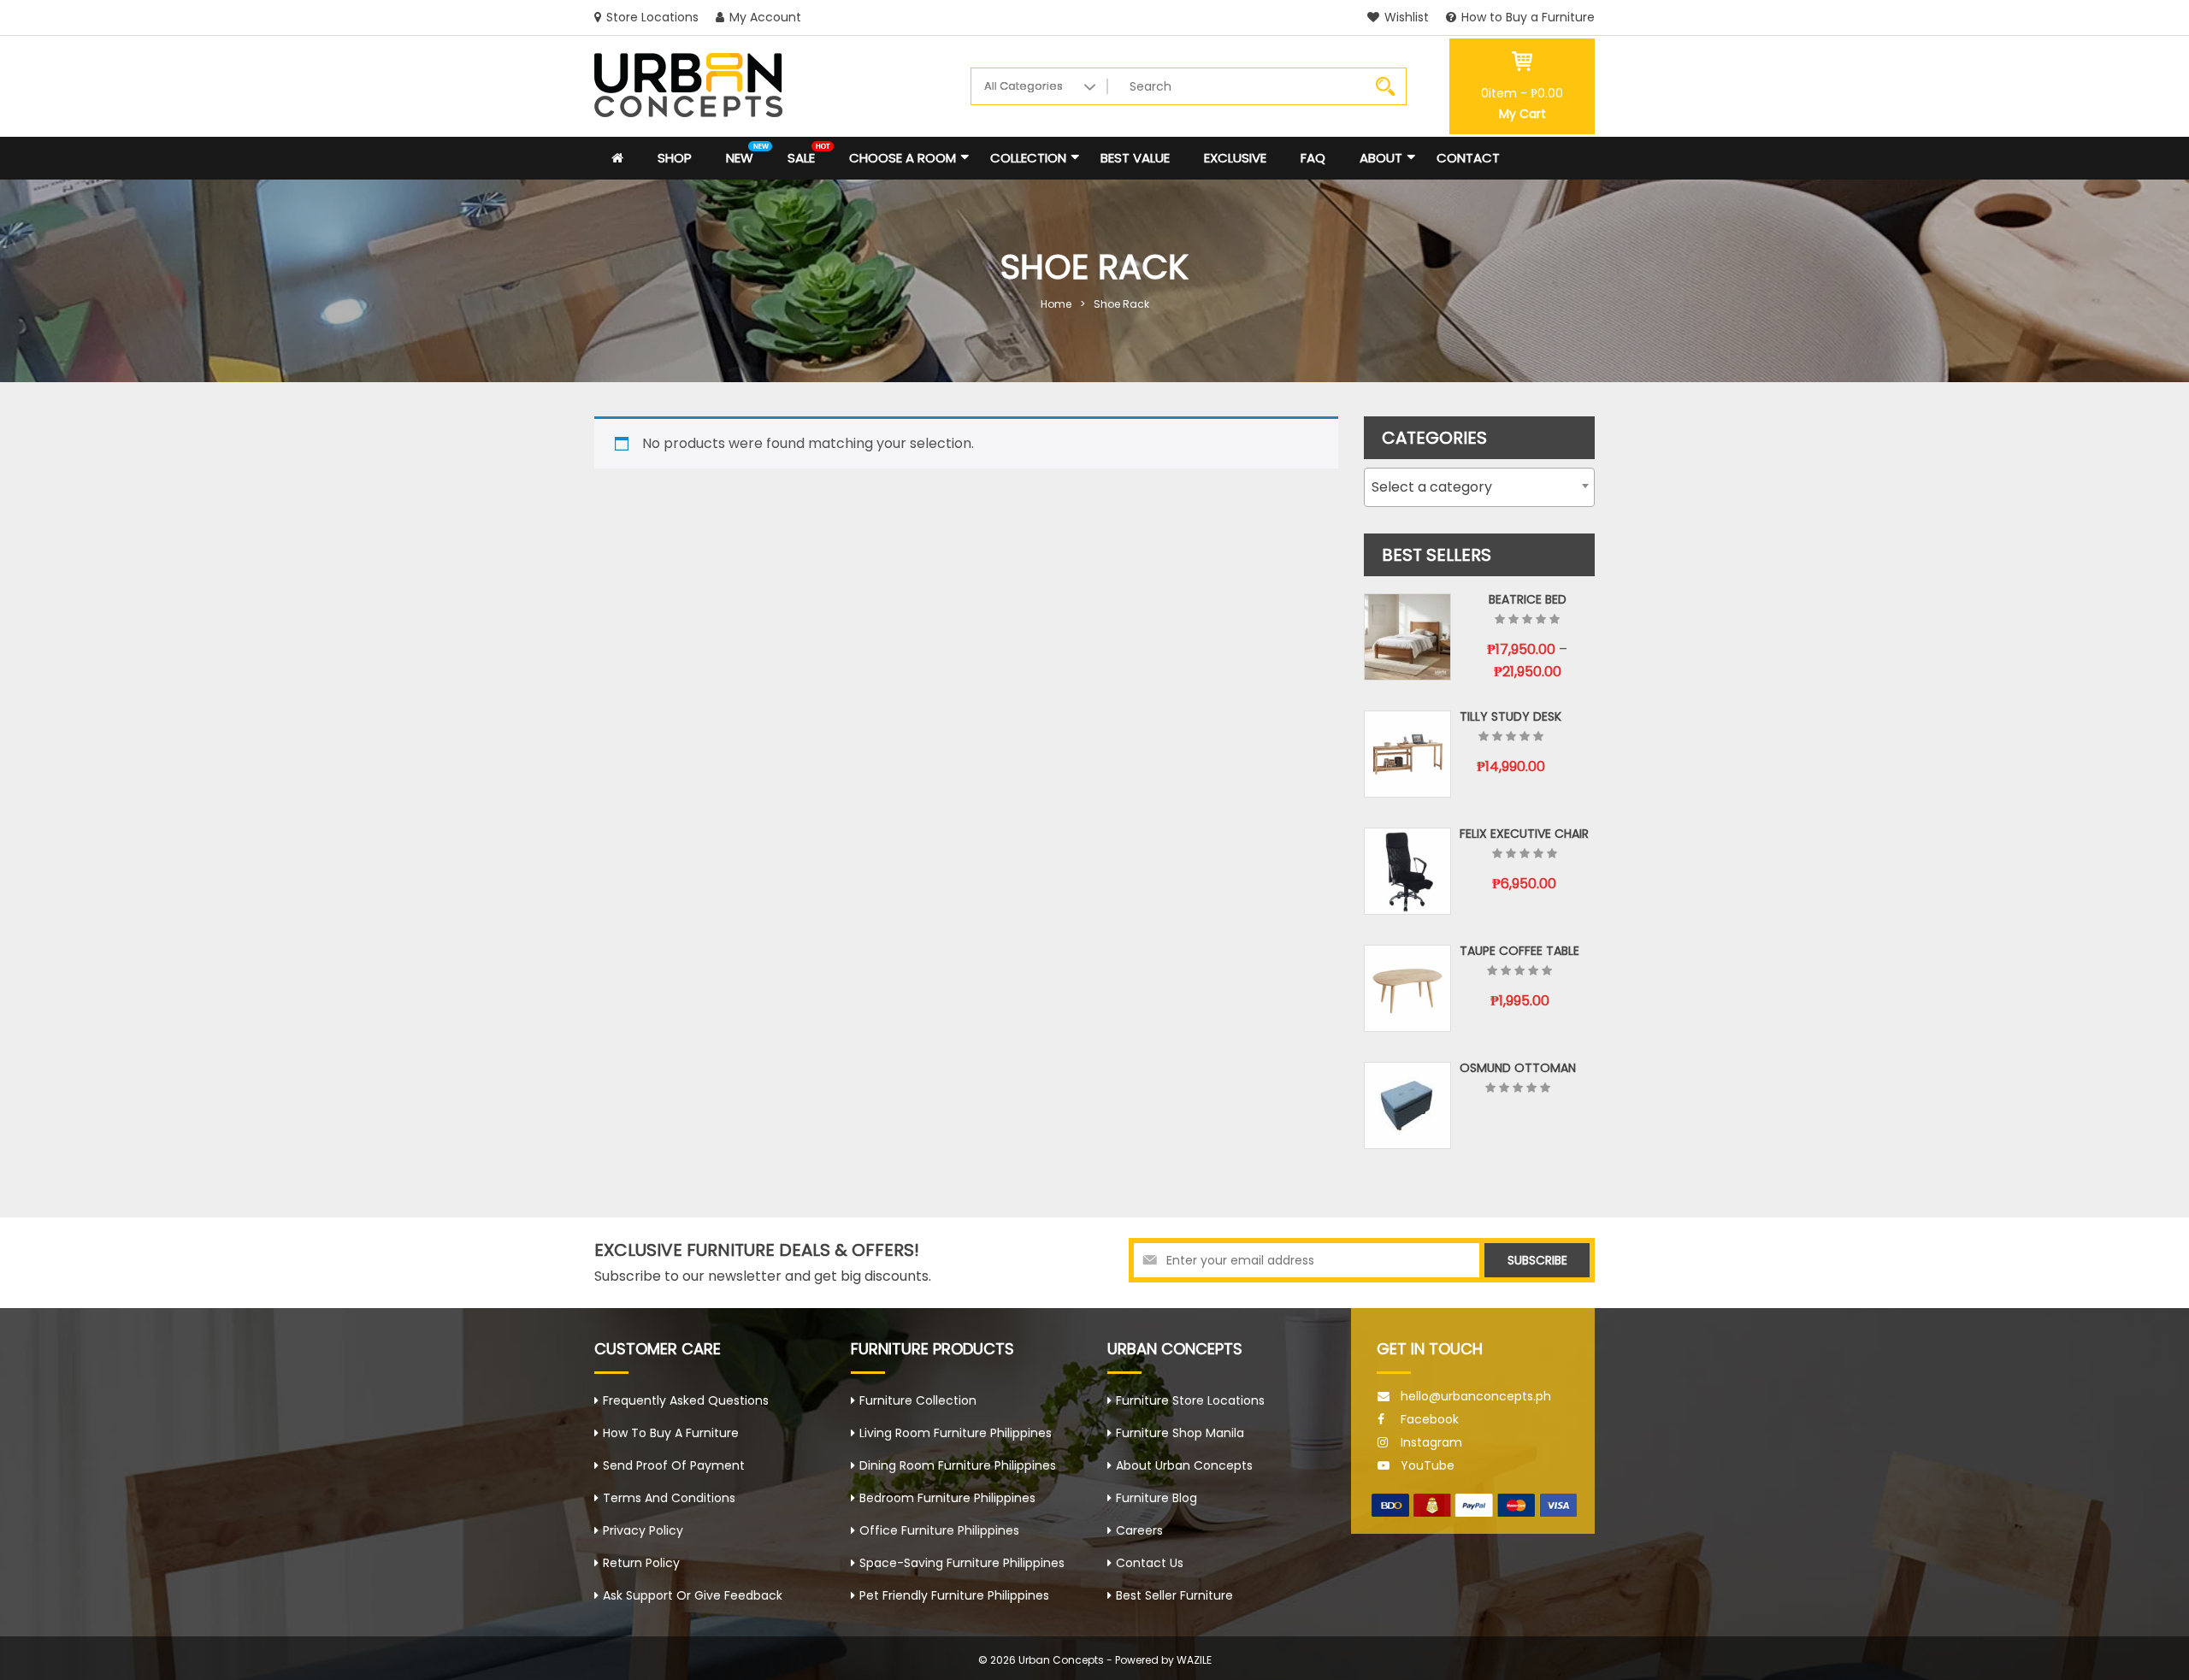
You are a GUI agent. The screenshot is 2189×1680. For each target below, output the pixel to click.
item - (1522, 93)
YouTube (1428, 1465)
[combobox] (1479, 487)
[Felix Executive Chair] (1407, 871)
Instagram (1431, 1442)
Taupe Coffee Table (1519, 951)
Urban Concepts (1061, 1660)
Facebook (1430, 1419)
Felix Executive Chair (1524, 834)
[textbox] (1479, 487)
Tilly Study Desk (1510, 716)
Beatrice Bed (1528, 599)
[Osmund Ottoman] (1407, 1105)
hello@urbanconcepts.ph (1476, 1396)
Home (1056, 304)
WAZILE (1194, 1660)
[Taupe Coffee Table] (1407, 988)
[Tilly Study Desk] (1407, 754)
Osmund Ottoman (1518, 1068)
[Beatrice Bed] (1407, 637)
